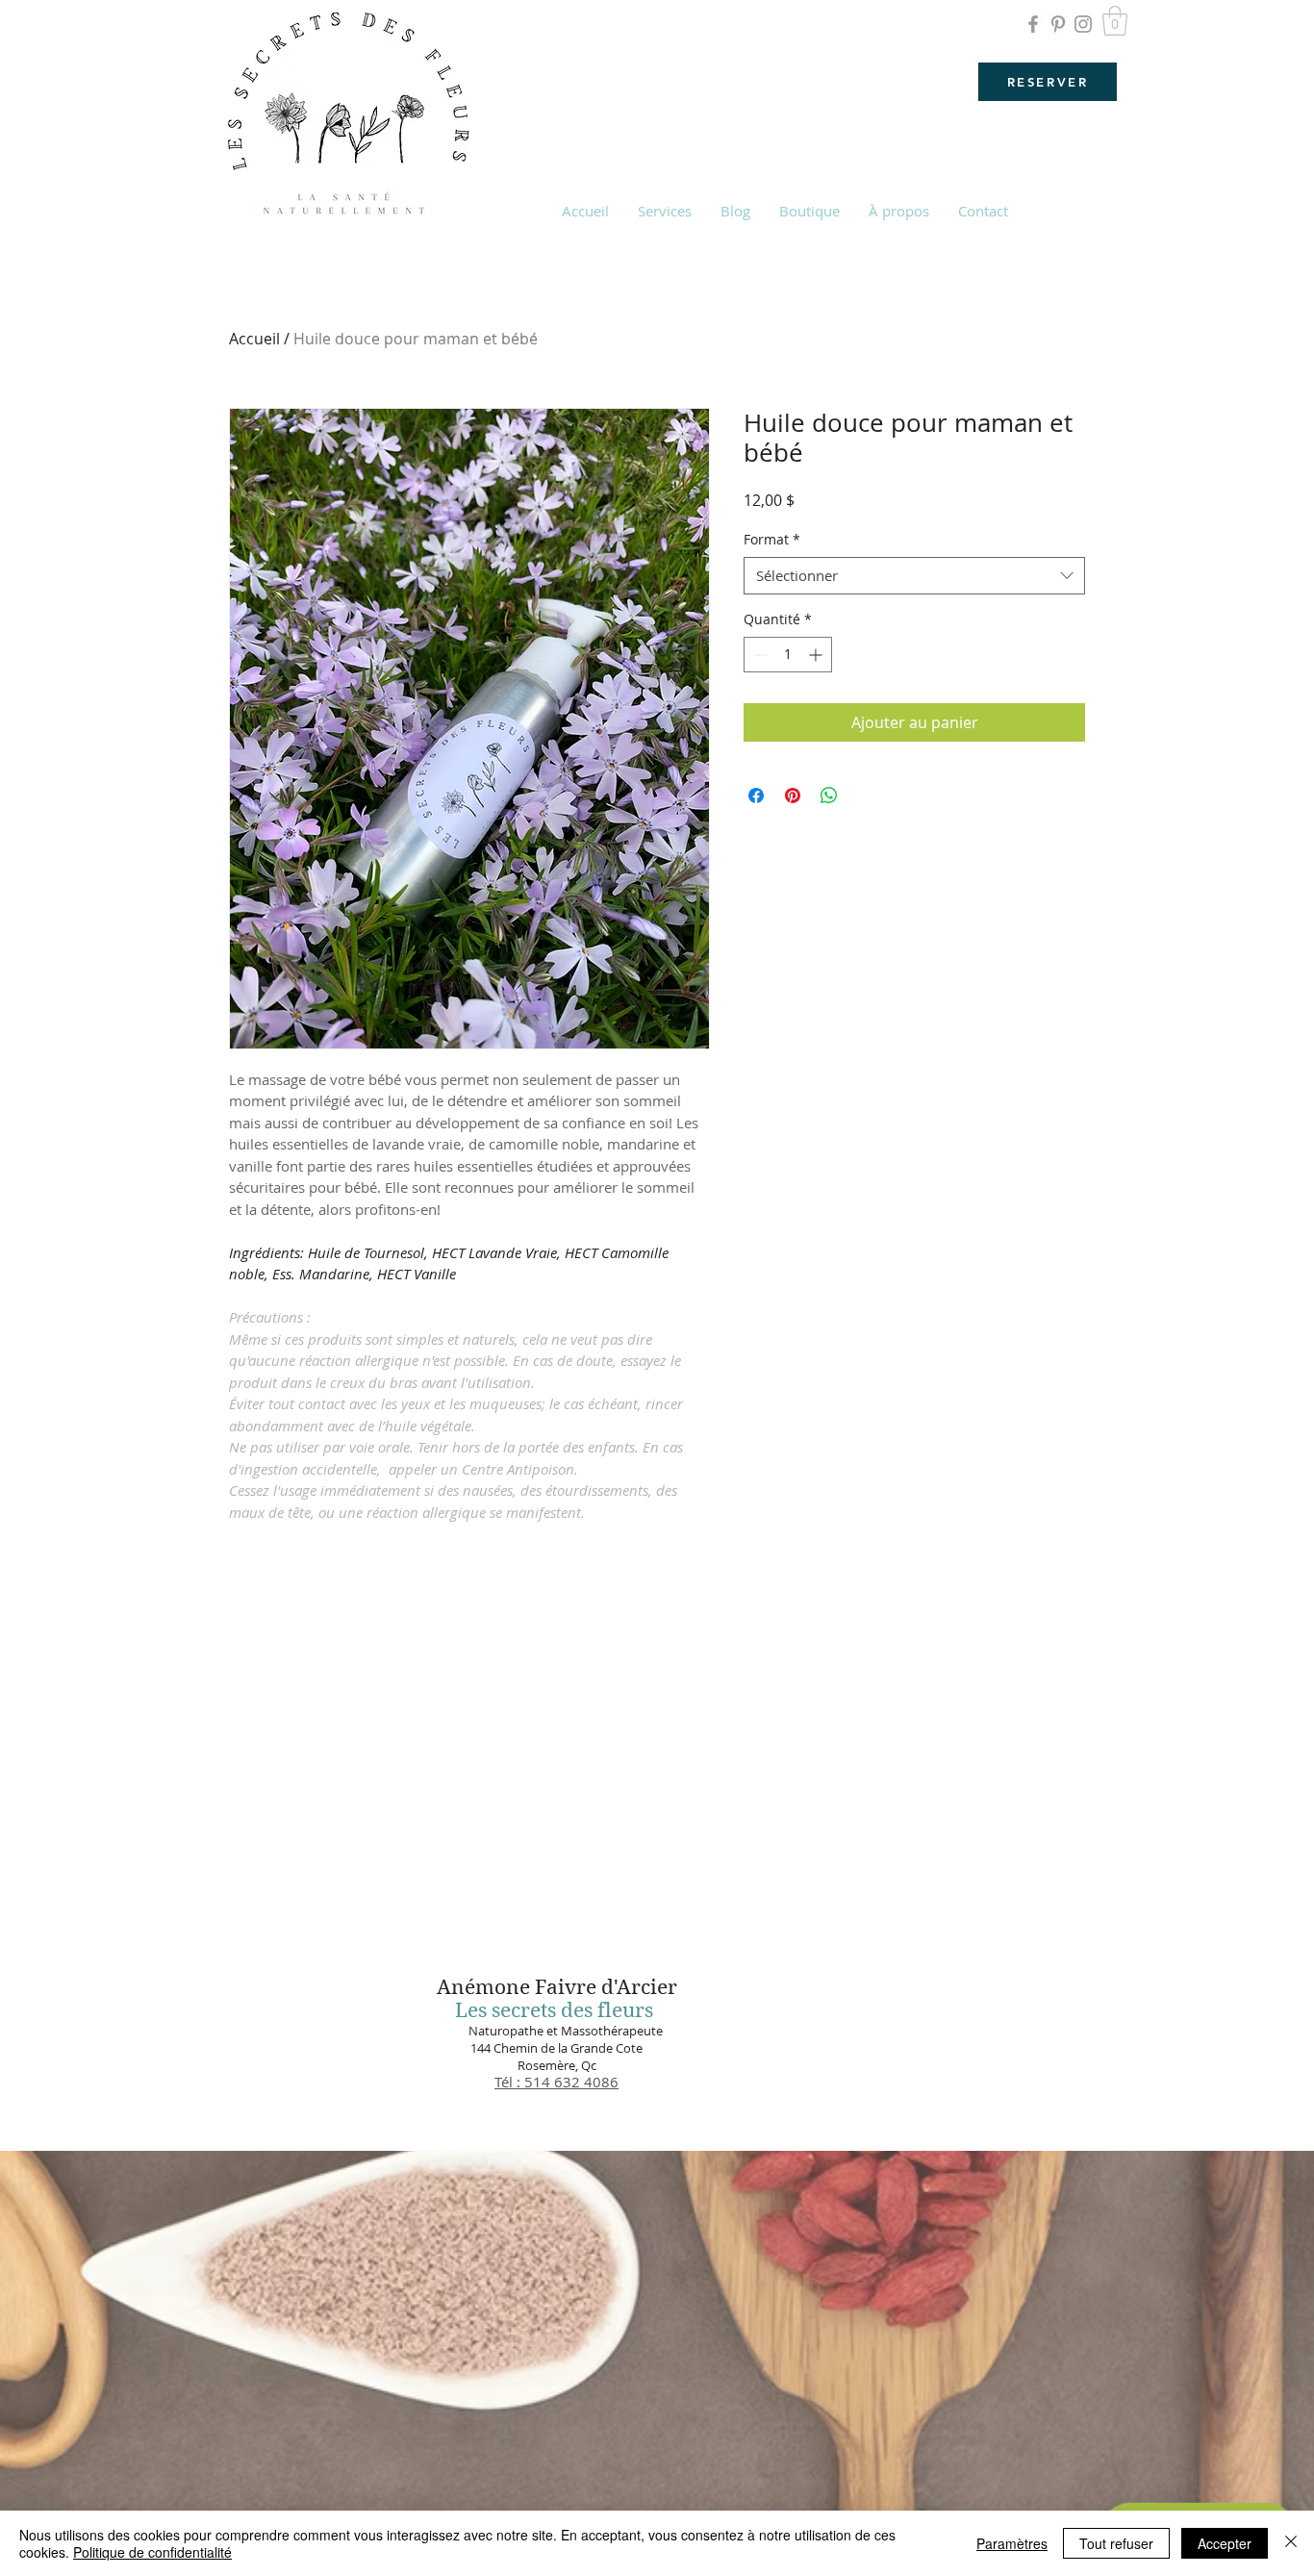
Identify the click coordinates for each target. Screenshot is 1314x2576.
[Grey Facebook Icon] (1033, 24)
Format (772, 539)
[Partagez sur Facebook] (756, 796)
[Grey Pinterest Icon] (1058, 24)
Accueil (254, 339)
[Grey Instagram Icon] (1083, 24)
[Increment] (817, 655)
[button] (1115, 21)
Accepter (1225, 2543)
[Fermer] (1291, 2543)
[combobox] (914, 576)
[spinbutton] (788, 655)
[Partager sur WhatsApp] (829, 796)
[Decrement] (758, 655)
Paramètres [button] (1012, 2543)
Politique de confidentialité (152, 2552)
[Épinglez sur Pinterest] (793, 796)
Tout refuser (1116, 2543)
